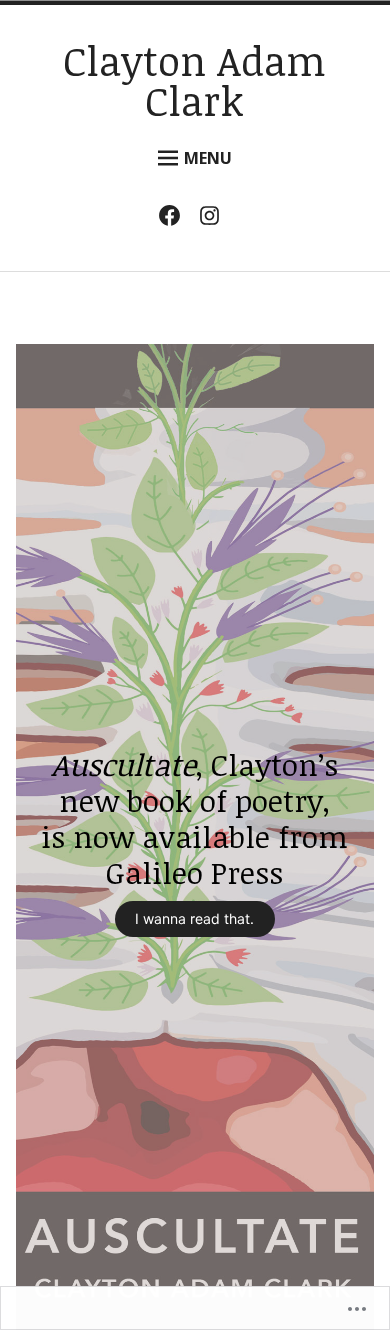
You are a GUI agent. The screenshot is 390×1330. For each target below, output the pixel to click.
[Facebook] (174, 219)
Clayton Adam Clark (194, 80)
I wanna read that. (194, 918)
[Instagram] (214, 219)
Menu (208, 158)
